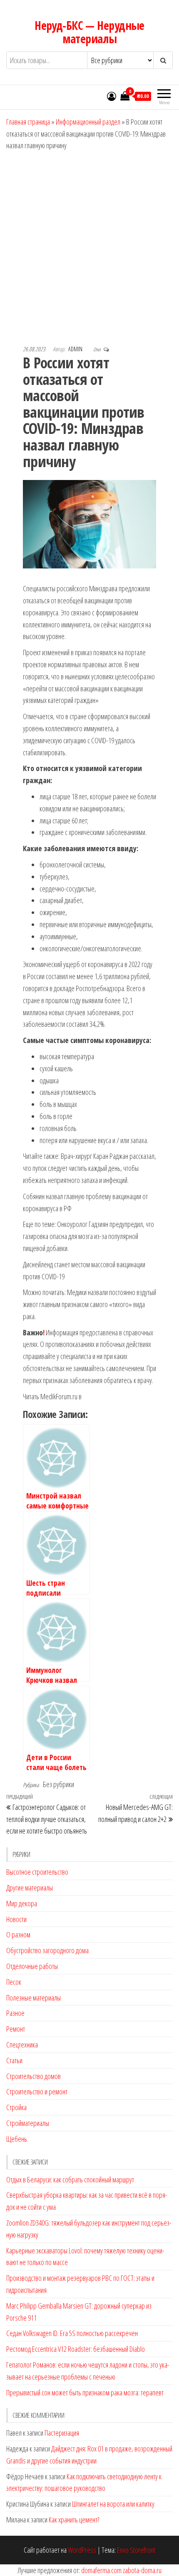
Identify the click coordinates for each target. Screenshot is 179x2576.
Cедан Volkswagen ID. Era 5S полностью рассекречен (72, 2333)
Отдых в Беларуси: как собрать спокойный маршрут (70, 2179)
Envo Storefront (136, 2550)
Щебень (17, 2139)
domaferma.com (101, 2570)
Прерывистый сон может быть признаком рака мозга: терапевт (85, 2392)
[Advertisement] (89, 245)
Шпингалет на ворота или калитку (113, 2504)
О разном (18, 1934)
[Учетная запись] (112, 96)
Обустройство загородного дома (47, 1950)
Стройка (16, 2107)
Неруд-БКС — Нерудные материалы (89, 32)
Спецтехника (22, 2045)
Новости (16, 1919)
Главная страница (28, 122)
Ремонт (16, 2029)
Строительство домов (34, 2076)
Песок (14, 1982)
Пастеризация (62, 2433)
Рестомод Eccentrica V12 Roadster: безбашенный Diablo (76, 2349)
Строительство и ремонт (37, 2091)
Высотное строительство (37, 1872)
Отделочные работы (32, 1966)
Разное (15, 2013)
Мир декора (22, 1903)
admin (76, 349)
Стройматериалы (28, 2123)
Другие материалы (30, 1888)
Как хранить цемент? (74, 2520)
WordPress (82, 2550)
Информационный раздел (88, 122)
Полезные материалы (34, 1998)
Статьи (14, 2060)
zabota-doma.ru (142, 2570)
